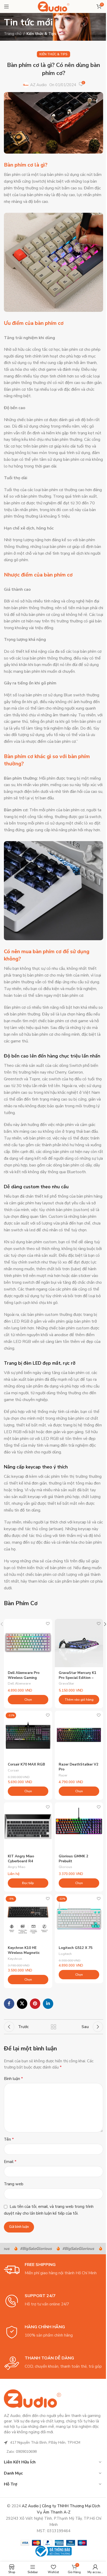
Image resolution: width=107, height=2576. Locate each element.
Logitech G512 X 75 (76, 1948)
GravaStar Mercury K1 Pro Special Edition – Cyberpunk (78, 1678)
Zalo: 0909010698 (22, 2452)
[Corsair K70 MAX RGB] (28, 1735)
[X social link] (22, 2004)
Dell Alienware (19, 1684)
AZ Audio (38, 85)
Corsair (14, 1770)
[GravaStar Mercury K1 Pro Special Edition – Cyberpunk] (79, 1643)
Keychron (15, 1959)
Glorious (65, 1867)
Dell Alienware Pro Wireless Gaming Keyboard (24, 1678)
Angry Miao (17, 1867)
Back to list (53, 2027)
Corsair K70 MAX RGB (26, 1764)
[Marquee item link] (28, 2249)
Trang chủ (13, 34)
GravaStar (66, 1684)
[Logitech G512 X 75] (79, 1918)
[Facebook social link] (9, 2004)
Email (10, 2162)
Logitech (65, 1954)
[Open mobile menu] (6, 6)
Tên (9, 2139)
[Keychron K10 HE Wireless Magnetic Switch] (28, 1918)
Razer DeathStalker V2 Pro (79, 1767)
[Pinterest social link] (35, 2004)
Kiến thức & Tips (41, 34)
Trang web (14, 2184)
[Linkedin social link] (48, 2004)
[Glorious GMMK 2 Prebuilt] (79, 1826)
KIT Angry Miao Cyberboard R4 (21, 1859)
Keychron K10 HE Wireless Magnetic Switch (24, 1953)
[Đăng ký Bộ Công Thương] (53, 2551)
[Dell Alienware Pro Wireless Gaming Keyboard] (28, 1643)
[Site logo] (54, 6)
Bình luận (13, 2079)
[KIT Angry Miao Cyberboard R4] (28, 1826)
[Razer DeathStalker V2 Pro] (79, 1735)
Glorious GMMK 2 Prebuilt (73, 1859)
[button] (79, 1700)
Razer (63, 1775)
